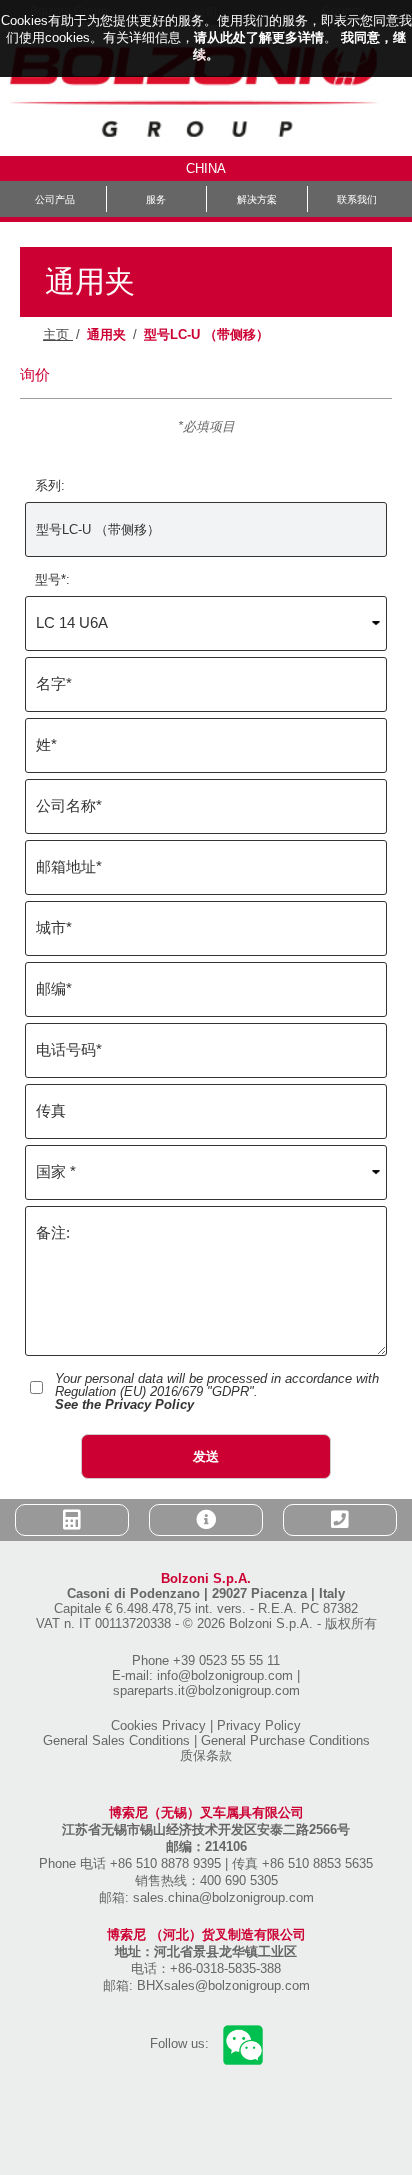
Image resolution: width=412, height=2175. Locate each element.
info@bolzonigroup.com (225, 1675)
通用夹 (106, 334)
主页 (58, 334)
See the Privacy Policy (124, 1404)
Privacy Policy (259, 1725)
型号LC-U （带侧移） (206, 334)
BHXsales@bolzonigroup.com (223, 1985)
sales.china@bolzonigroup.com (223, 1897)
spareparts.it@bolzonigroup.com (206, 1690)
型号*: (52, 579)
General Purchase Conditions (285, 1740)
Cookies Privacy (158, 1725)
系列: (50, 485)
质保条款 (206, 1755)
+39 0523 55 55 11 (226, 1660)
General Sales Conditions (116, 1740)
